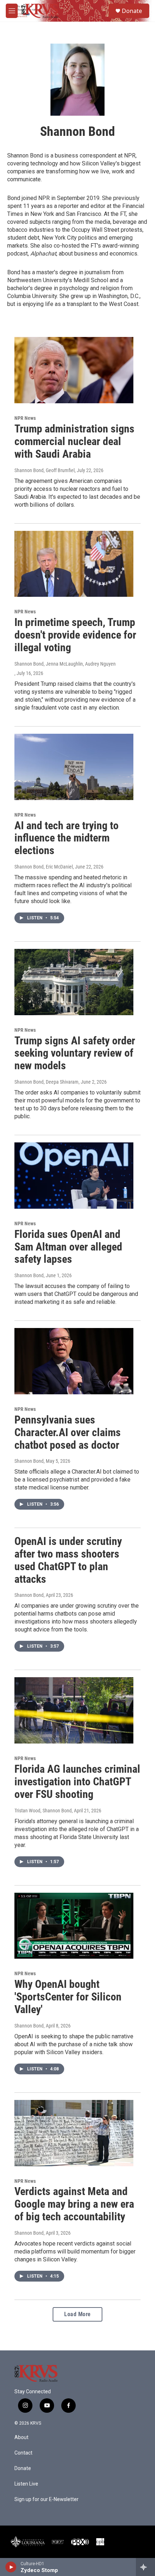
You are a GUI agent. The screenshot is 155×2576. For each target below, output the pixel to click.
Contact (23, 2453)
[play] (11, 2567)
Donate (132, 11)
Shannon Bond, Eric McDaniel (44, 867)
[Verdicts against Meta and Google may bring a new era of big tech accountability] (74, 2133)
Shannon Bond (29, 1275)
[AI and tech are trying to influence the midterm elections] (74, 767)
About (21, 2437)
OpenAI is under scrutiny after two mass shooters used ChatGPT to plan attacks (68, 1560)
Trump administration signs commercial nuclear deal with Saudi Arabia (74, 441)
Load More (77, 2314)
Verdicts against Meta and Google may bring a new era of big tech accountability (74, 2204)
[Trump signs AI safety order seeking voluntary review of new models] (74, 982)
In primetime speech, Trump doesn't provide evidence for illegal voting (75, 635)
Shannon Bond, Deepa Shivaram (46, 1082)
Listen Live (26, 2484)
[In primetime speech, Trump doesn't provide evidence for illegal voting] (74, 564)
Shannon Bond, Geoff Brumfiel (45, 470)
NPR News (25, 418)
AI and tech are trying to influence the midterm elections (67, 838)
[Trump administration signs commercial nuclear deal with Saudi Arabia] (74, 370)
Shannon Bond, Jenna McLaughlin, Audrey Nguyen (65, 664)
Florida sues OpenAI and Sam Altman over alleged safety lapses (68, 1247)
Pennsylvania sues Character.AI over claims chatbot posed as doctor (68, 1432)
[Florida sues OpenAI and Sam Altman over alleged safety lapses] (74, 1176)
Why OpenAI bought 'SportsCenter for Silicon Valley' (68, 1997)
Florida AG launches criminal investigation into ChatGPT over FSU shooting (77, 1782)
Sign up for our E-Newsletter (46, 2499)
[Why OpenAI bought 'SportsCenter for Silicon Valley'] (74, 1926)
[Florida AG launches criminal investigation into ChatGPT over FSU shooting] (74, 1710)
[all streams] (145, 2567)
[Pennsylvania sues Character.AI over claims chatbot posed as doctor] (74, 1361)
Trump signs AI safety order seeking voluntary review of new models (75, 1053)
